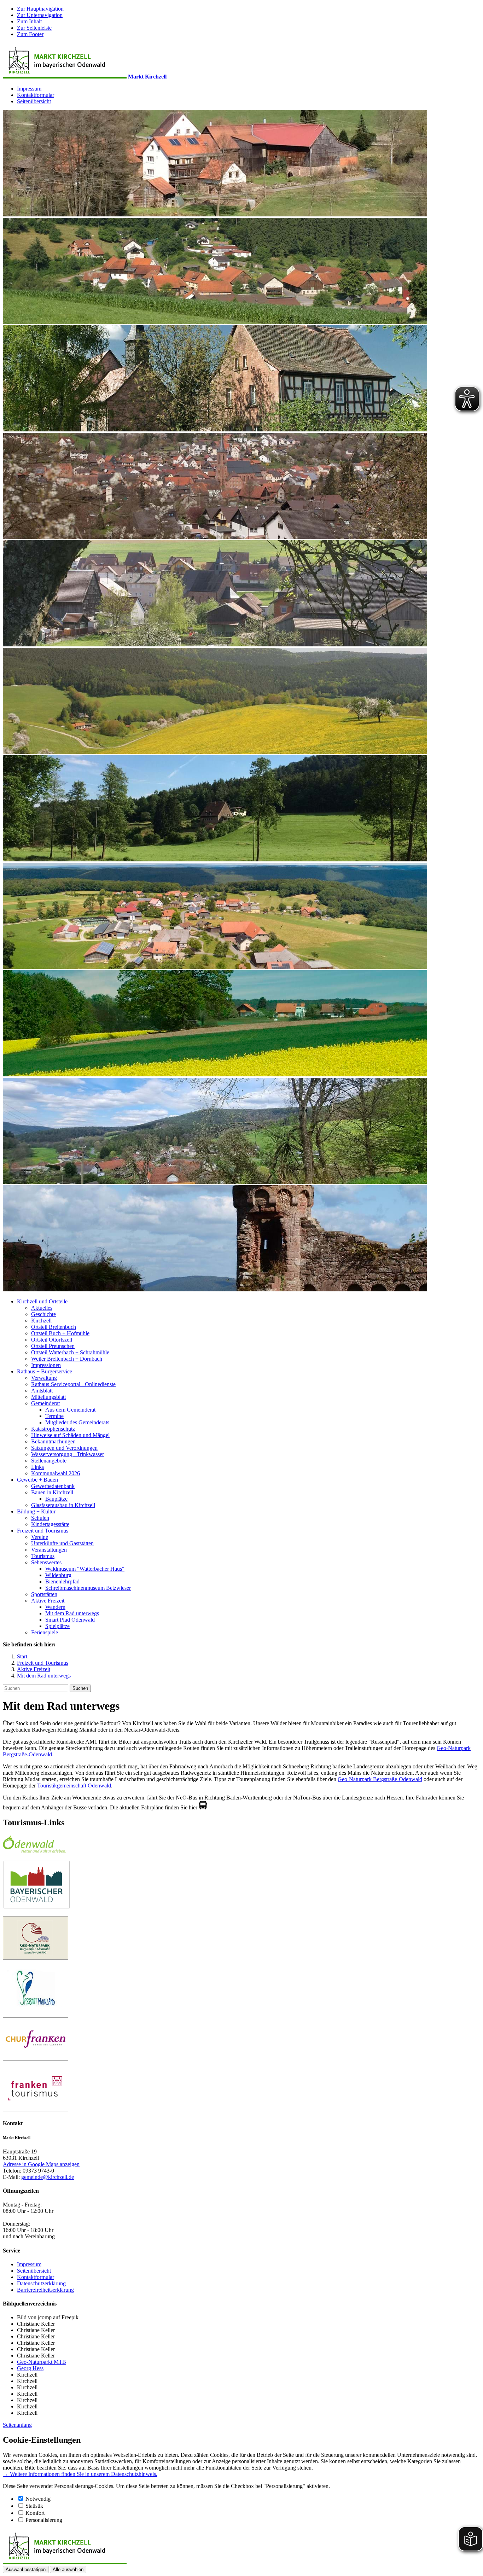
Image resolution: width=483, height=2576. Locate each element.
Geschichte (43, 1314)
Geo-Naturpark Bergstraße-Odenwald (380, 1779)
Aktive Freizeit (48, 1601)
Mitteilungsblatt (48, 1397)
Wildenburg (58, 1575)
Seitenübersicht (34, 101)
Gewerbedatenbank (53, 1486)
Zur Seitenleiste (34, 28)
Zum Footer (30, 34)
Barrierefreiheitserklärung (45, 2290)
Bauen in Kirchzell (52, 1492)
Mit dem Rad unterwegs (72, 1613)
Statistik (34, 2506)
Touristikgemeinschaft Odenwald (74, 1786)
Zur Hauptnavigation (40, 9)
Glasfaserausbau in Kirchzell (63, 1505)
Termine (54, 1416)
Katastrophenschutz (53, 1429)
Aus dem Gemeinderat (70, 1410)
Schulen (40, 1518)
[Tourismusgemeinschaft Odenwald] (34, 1851)
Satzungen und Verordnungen (64, 1448)
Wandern (55, 1607)
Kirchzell (41, 1321)
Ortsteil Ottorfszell (52, 1340)
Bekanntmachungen (53, 1441)
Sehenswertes (46, 1562)
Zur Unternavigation (40, 15)
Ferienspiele (45, 1632)
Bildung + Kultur (36, 1511)
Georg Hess (30, 2368)
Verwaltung (44, 1378)
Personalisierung (44, 2520)
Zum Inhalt (29, 21)
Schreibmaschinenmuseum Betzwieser (88, 1588)
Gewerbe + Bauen (37, 1480)
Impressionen (46, 1365)
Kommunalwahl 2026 (56, 1473)
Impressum (29, 89)
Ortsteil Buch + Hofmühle (60, 1333)
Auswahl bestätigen (26, 2569)
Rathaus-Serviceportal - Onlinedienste (73, 1384)
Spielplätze (57, 1626)
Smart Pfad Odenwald (70, 1620)
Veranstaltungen (49, 1550)
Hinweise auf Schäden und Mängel (70, 1435)
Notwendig (38, 2499)
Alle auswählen (68, 2569)
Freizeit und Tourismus (43, 1531)
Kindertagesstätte (50, 1524)
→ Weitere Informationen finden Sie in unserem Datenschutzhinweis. (80, 2474)
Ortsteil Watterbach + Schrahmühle (70, 1352)
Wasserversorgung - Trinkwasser (68, 1454)
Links (37, 1467)
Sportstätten (44, 1594)
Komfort (35, 2513)
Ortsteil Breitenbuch (54, 1327)
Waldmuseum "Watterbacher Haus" (85, 1569)
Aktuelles (42, 1308)
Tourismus (43, 1556)
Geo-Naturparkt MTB (42, 2362)
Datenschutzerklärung (41, 2283)
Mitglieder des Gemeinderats (77, 1422)
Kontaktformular (36, 95)
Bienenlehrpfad (62, 1581)
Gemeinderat (45, 1403)
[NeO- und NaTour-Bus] (203, 1807)
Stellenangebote (49, 1461)
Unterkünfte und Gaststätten (62, 1543)
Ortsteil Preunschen (53, 1346)
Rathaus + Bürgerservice (45, 1371)
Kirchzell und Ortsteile (42, 1301)
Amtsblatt (42, 1391)
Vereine (40, 1537)
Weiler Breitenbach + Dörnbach (67, 1359)
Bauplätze (56, 1499)
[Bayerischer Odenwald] (37, 1907)
